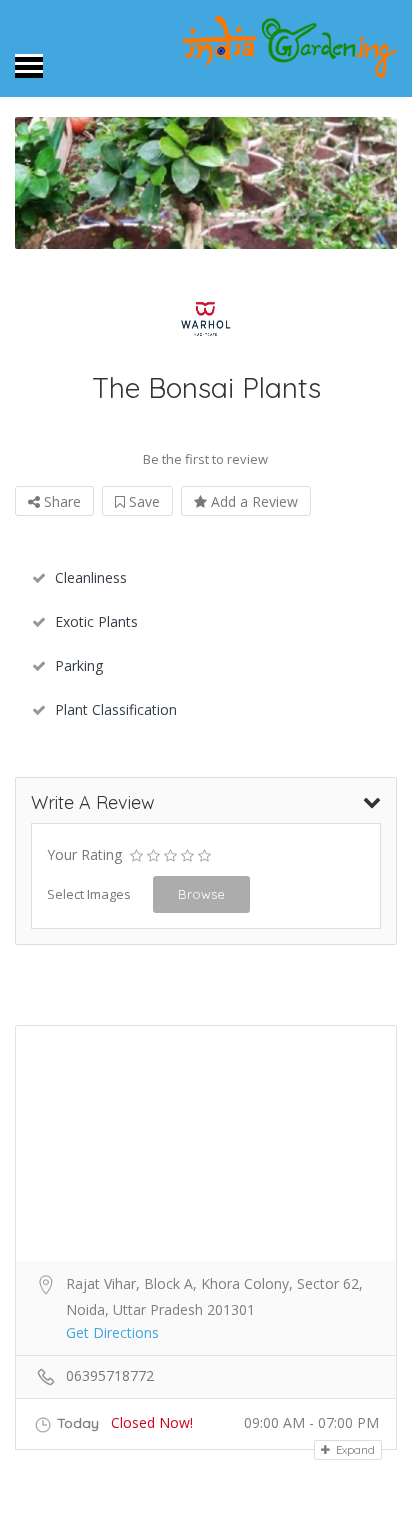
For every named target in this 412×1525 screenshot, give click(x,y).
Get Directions (112, 1332)
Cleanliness (91, 577)
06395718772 (110, 1375)
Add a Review (252, 501)
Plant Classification (116, 709)
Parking (79, 665)
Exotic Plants (96, 621)
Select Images (89, 894)
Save (142, 501)
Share (60, 501)
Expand (354, 1450)
